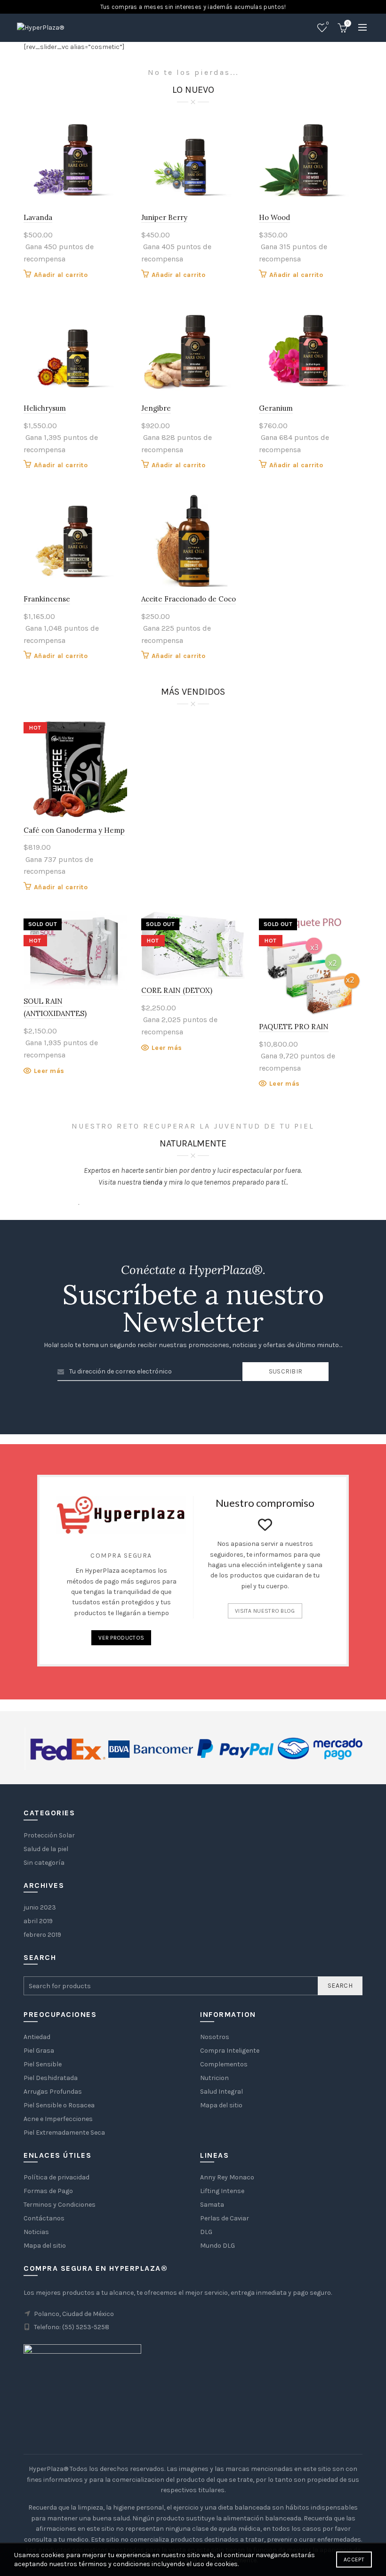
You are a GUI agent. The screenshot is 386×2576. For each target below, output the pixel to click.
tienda (153, 1182)
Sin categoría (44, 1863)
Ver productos (121, 1638)
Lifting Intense (222, 2191)
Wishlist (327, 23)
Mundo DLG (217, 2246)
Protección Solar (49, 1835)
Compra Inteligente (230, 2051)
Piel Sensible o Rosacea (59, 2105)
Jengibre (156, 408)
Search (340, 1986)
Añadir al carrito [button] (61, 275)
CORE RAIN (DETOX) (177, 990)
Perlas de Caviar (225, 2218)
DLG (206, 2232)
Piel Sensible (43, 2064)
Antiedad (37, 2037)
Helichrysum (45, 408)
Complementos (224, 2064)
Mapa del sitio (221, 2105)
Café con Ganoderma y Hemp (74, 830)
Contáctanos (44, 2218)
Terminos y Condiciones (60, 2205)
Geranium (276, 408)
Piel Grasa (39, 2051)
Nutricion (214, 2078)
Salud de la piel (46, 1849)
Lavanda (38, 217)
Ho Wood (274, 217)
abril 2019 (38, 1921)
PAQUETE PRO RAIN (294, 1027)
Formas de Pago (48, 2191)
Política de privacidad (56, 2177)
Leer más (49, 1071)
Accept (354, 2560)
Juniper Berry (164, 217)
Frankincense (47, 599)
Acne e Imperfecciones (58, 2119)
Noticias (36, 2232)
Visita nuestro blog (265, 1611)
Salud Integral (221, 2092)
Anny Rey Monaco (227, 2177)
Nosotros (215, 2037)
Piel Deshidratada (51, 2078)
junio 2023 (40, 1907)
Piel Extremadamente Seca (64, 2133)
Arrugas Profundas (53, 2092)
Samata (212, 2205)
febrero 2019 (42, 1935)
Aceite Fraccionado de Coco (189, 599)
